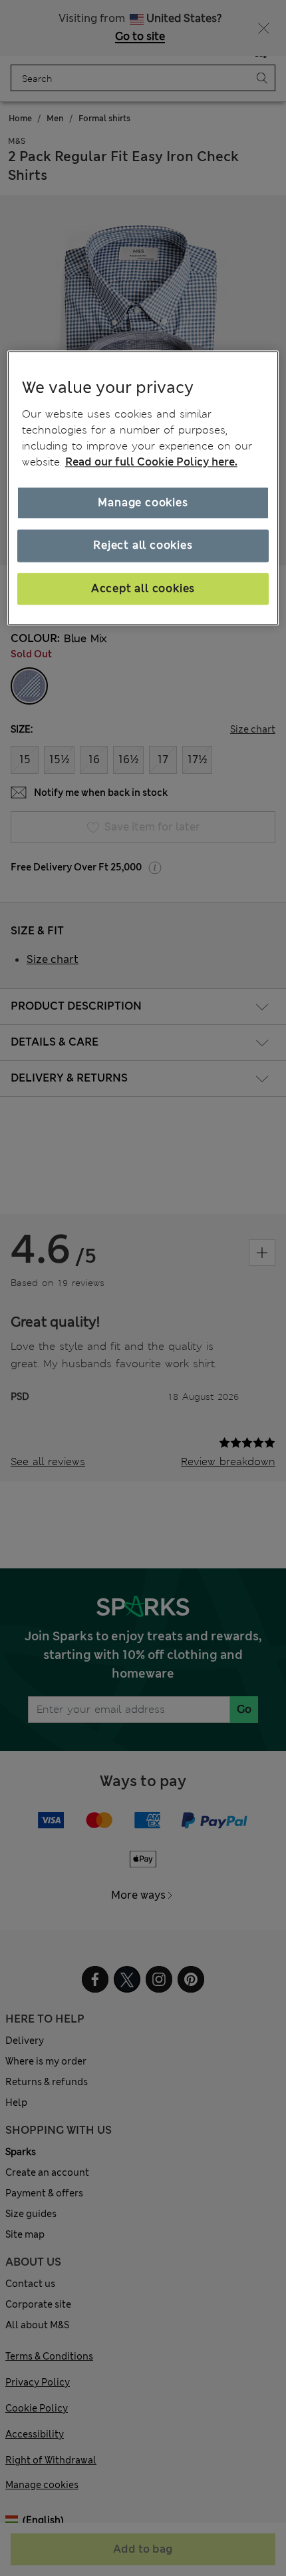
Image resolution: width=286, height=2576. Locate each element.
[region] (143, 488)
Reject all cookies (143, 546)
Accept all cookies (143, 588)
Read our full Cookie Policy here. (151, 462)
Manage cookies (143, 502)
